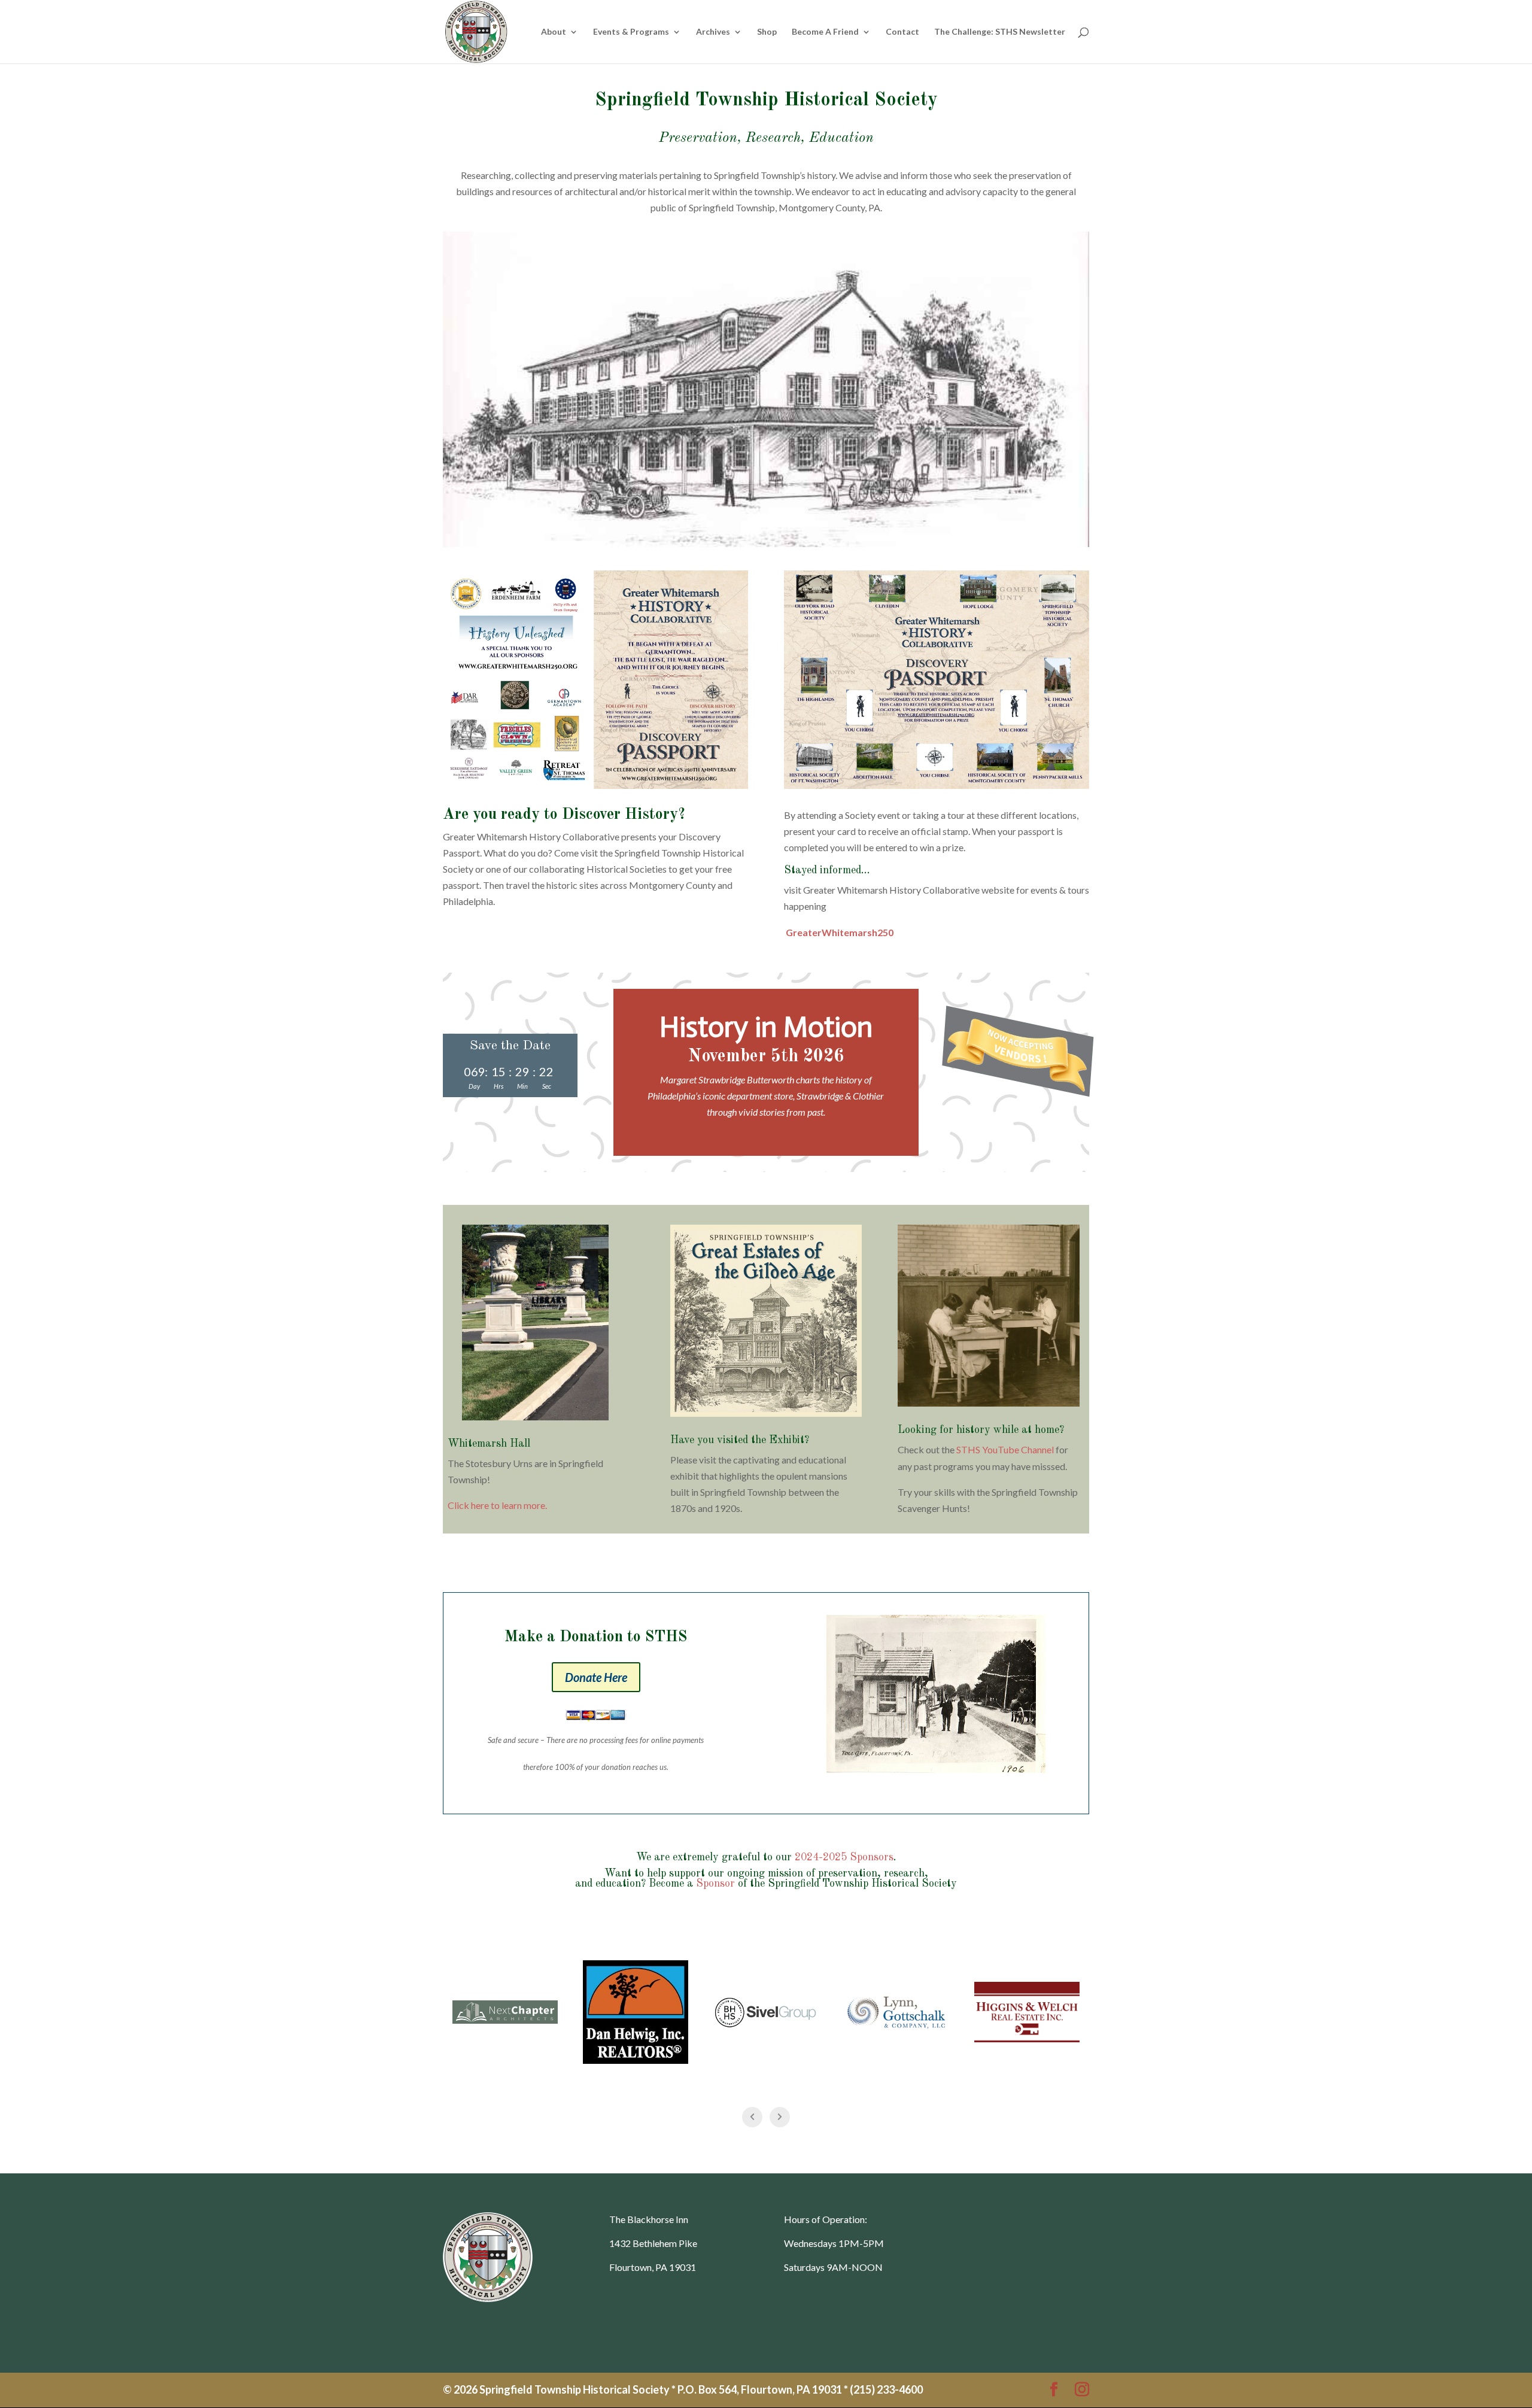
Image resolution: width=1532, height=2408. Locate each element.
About (554, 32)
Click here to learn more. (497, 1505)
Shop (767, 32)
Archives (713, 32)
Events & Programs (631, 32)
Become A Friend (825, 32)
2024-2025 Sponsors (844, 1857)
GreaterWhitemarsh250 (840, 932)
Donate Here (596, 1677)
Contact (902, 32)
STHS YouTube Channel (1005, 1449)
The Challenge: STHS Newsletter (1000, 32)
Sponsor (715, 1884)
